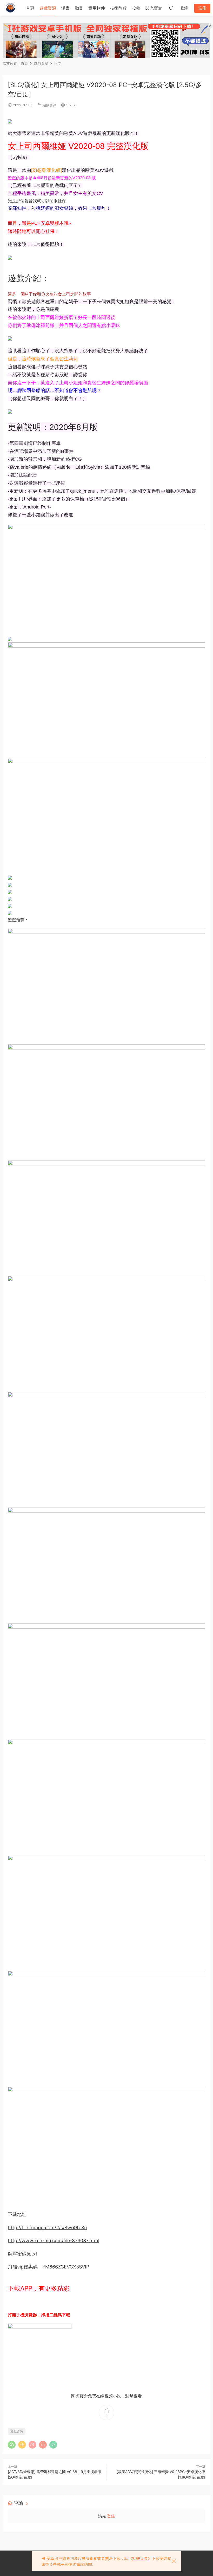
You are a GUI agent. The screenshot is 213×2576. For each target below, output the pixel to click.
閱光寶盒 (154, 8)
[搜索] (171, 8)
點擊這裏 (140, 2558)
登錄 (111, 2516)
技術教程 (118, 8)
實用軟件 (97, 8)
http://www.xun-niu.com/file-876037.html (54, 2241)
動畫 (79, 8)
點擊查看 (134, 2396)
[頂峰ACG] (10, 8)
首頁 (30, 8)
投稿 (136, 8)
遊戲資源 (48, 8)
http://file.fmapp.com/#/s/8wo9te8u (47, 2228)
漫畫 (65, 8)
